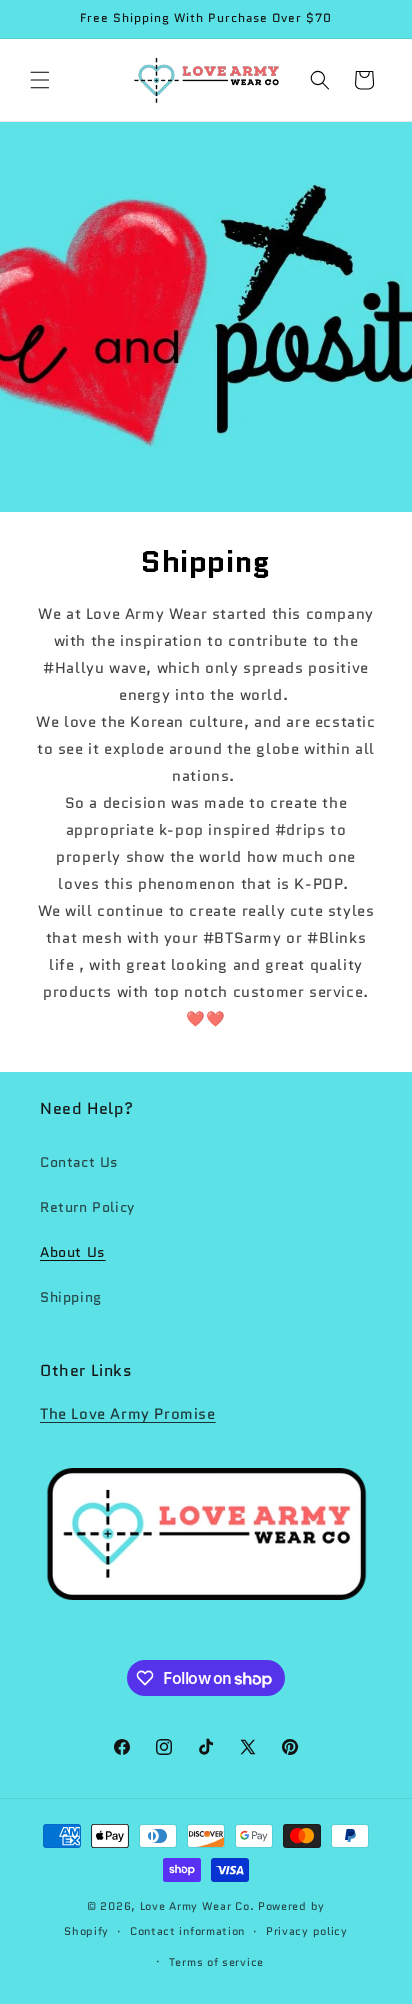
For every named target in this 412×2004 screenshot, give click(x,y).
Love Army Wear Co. (199, 1906)
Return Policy (87, 1207)
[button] (40, 80)
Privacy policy (307, 1931)
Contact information (187, 1931)
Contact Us (79, 1162)
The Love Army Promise (128, 1414)
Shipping (71, 1297)
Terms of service (216, 1962)
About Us (73, 1252)
